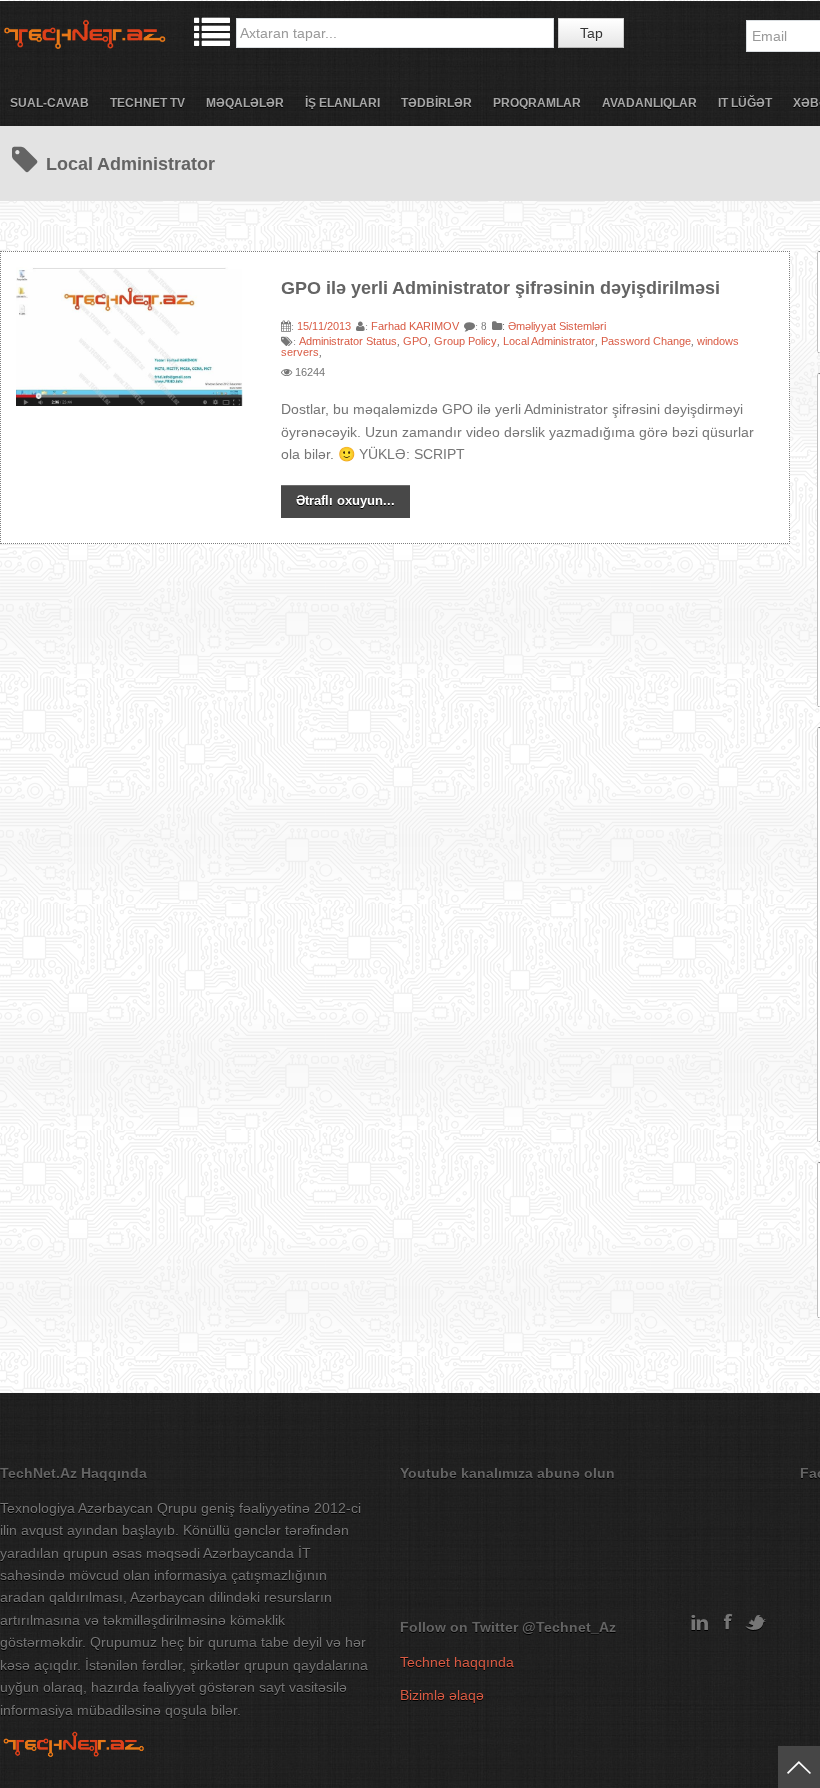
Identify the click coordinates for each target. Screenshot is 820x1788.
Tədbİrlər (436, 103)
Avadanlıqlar (649, 103)
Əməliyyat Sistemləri (557, 326)
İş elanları (342, 103)
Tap (591, 33)
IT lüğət (745, 103)
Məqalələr (245, 103)
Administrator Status (348, 341)
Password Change (646, 341)
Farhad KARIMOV (415, 326)
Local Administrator (549, 341)
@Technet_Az (569, 1627)
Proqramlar (537, 103)
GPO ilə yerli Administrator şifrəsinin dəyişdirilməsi (500, 288)
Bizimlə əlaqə (442, 1695)
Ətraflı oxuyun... (345, 500)
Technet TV (147, 103)
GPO (415, 341)
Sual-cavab (49, 103)
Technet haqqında (457, 1662)
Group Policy (465, 341)
